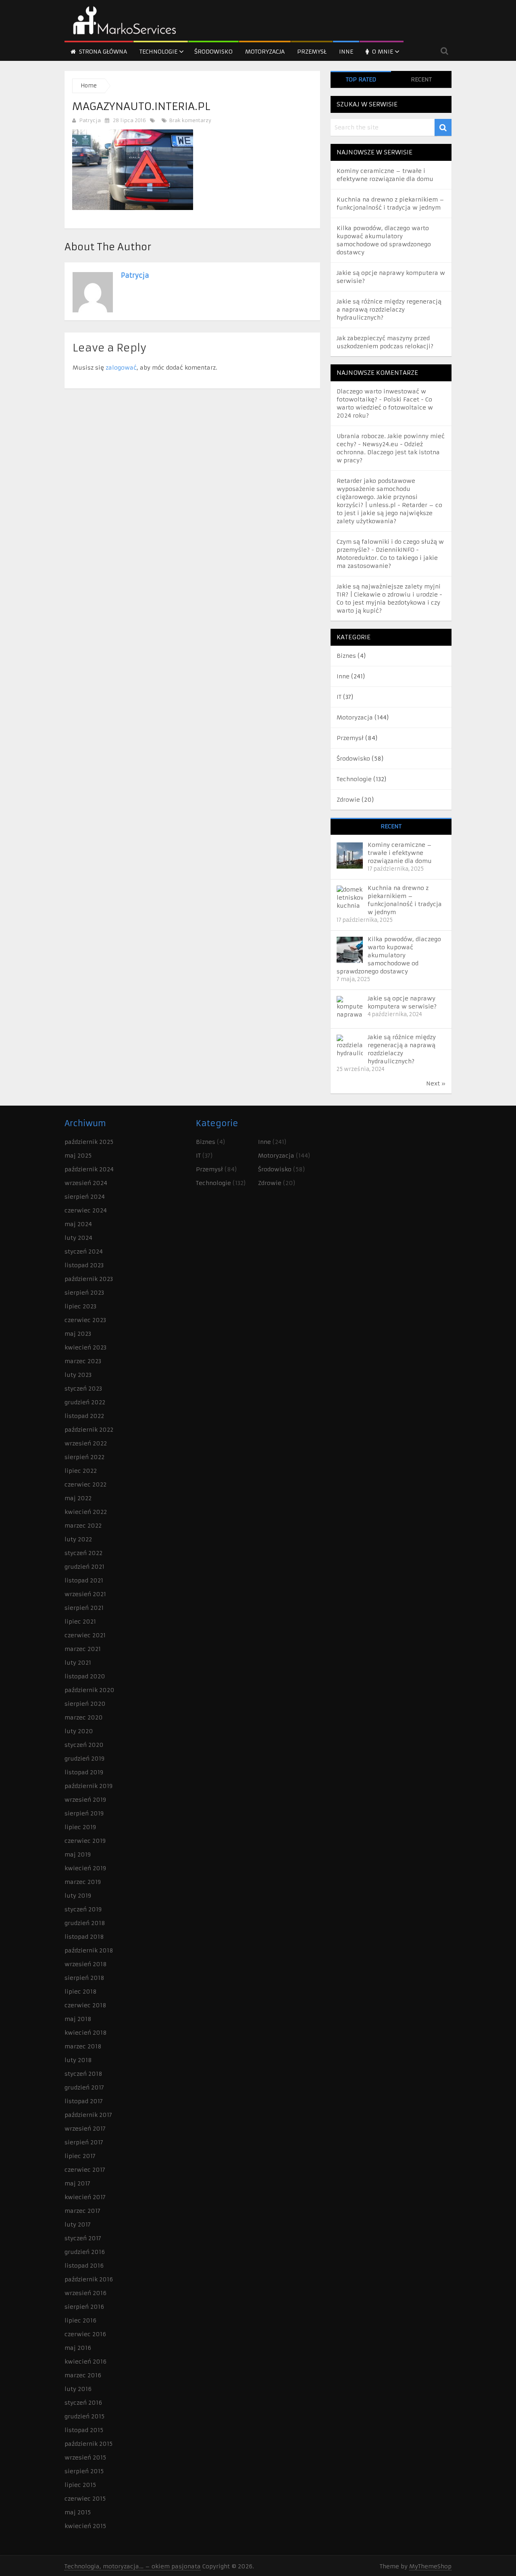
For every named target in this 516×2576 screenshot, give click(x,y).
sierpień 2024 (85, 1197)
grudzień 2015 (84, 2416)
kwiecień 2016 (85, 2362)
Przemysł (312, 52)
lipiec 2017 (80, 2156)
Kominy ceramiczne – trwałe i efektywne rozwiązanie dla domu (400, 853)
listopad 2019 (84, 1772)
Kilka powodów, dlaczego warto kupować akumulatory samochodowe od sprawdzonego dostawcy (389, 955)
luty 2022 (78, 1539)
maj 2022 (78, 1498)
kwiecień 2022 (86, 1512)
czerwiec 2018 (85, 2005)
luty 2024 (78, 1238)
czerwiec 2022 (85, 1484)
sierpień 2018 (84, 1978)
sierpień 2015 (84, 2471)
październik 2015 (88, 2444)
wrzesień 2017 (85, 2129)
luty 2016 (78, 2389)
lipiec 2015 (80, 2485)
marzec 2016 (83, 2375)
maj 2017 (77, 2183)
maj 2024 (78, 1224)
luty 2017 (78, 2225)
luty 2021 (78, 1663)
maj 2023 (78, 1334)
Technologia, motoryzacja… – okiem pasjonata (133, 2566)
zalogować (121, 368)
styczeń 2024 (84, 1252)
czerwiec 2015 (85, 2499)
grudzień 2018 (85, 1923)
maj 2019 (78, 1855)
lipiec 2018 (81, 1992)
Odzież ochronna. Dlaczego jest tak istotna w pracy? (388, 452)
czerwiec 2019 (85, 1841)
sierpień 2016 (84, 2307)
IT (339, 697)
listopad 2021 (84, 1580)
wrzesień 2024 (86, 1183)
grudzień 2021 (84, 1567)
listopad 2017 (84, 2101)
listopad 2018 (84, 1937)
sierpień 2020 (85, 1704)
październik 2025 (89, 1142)
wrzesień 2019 (85, 1800)
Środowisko (213, 52)
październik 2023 (89, 1279)
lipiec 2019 (80, 1827)
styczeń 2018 (83, 2074)
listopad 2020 (85, 1676)
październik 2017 (88, 2115)
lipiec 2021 (80, 1622)
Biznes (346, 656)
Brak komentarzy (189, 120)
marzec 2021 (83, 1649)
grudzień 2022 (85, 1402)
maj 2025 (78, 1156)
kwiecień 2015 (85, 2526)
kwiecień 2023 (85, 1347)
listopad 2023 (84, 1265)
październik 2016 (89, 2279)
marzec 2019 (83, 1882)
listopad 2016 (84, 2266)
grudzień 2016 (85, 2252)
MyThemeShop (430, 2566)
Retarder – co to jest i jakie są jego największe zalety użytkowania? (389, 513)
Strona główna (102, 52)
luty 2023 (78, 1375)
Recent (421, 79)
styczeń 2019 (83, 1909)
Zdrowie (348, 800)
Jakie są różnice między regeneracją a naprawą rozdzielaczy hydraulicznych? (389, 310)
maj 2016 (78, 2348)
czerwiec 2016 (85, 2334)
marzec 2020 (84, 1717)
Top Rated (361, 79)
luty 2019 (78, 1896)
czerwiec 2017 (85, 2170)
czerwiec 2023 (85, 1320)
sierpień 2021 (84, 1608)
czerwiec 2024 (86, 1210)
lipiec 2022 (81, 1471)
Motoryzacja (265, 52)
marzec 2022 (83, 1526)
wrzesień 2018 (86, 1964)
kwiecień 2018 (86, 2033)
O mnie (382, 52)
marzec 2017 (82, 2211)
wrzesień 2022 (86, 1443)
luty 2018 (78, 2060)
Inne (346, 52)
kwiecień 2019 (85, 1868)
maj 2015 (78, 2512)
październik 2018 (89, 1950)
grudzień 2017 (84, 2087)
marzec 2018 (83, 2046)
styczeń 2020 (84, 1745)
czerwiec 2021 (85, 1635)
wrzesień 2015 (85, 2457)
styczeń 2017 (83, 2238)
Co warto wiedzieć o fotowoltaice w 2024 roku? (385, 408)
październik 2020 (89, 1690)
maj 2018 (78, 2019)
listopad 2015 (84, 2430)
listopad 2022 (84, 1416)
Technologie (158, 52)
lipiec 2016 (80, 2320)
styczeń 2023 (83, 1389)
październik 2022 (89, 1430)
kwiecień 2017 (85, 2197)
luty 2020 (79, 1731)
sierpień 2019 (84, 1813)
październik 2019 (88, 1786)
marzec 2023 (83, 1361)
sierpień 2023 (84, 1293)
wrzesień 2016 (85, 2293)
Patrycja (90, 120)
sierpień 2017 (84, 2142)
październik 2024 (89, 1169)
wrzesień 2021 (85, 1594)
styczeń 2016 (83, 2403)
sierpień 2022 (84, 1457)
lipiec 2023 (80, 1306)
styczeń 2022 (83, 1553)
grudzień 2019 (84, 1759)
